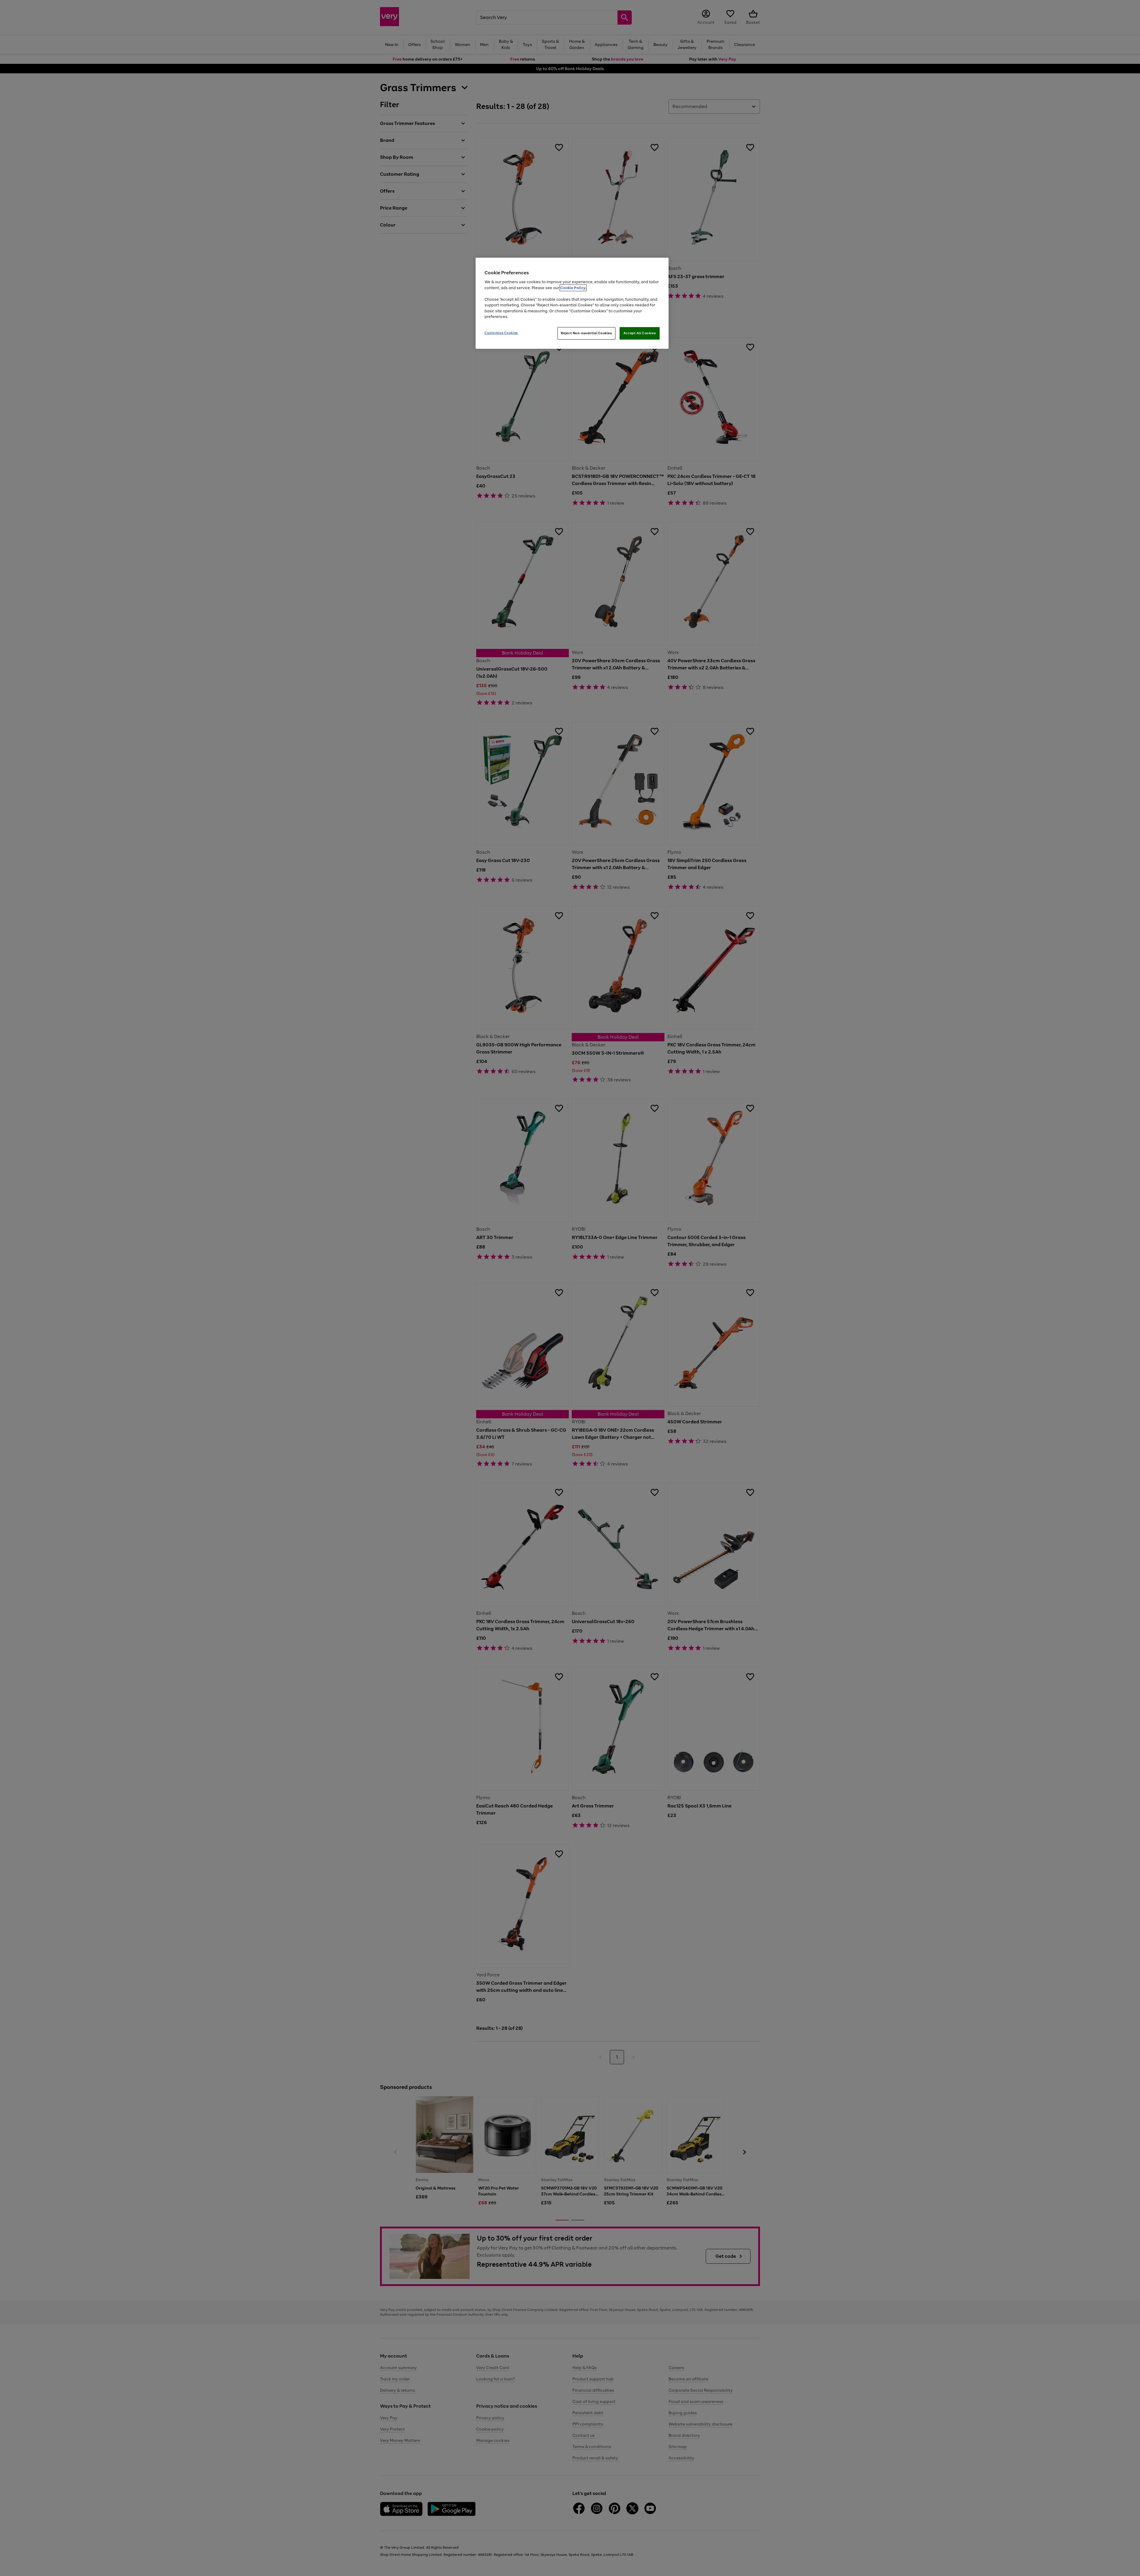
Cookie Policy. (573, 288)
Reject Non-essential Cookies (586, 333)
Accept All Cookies (640, 333)
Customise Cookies (501, 333)
